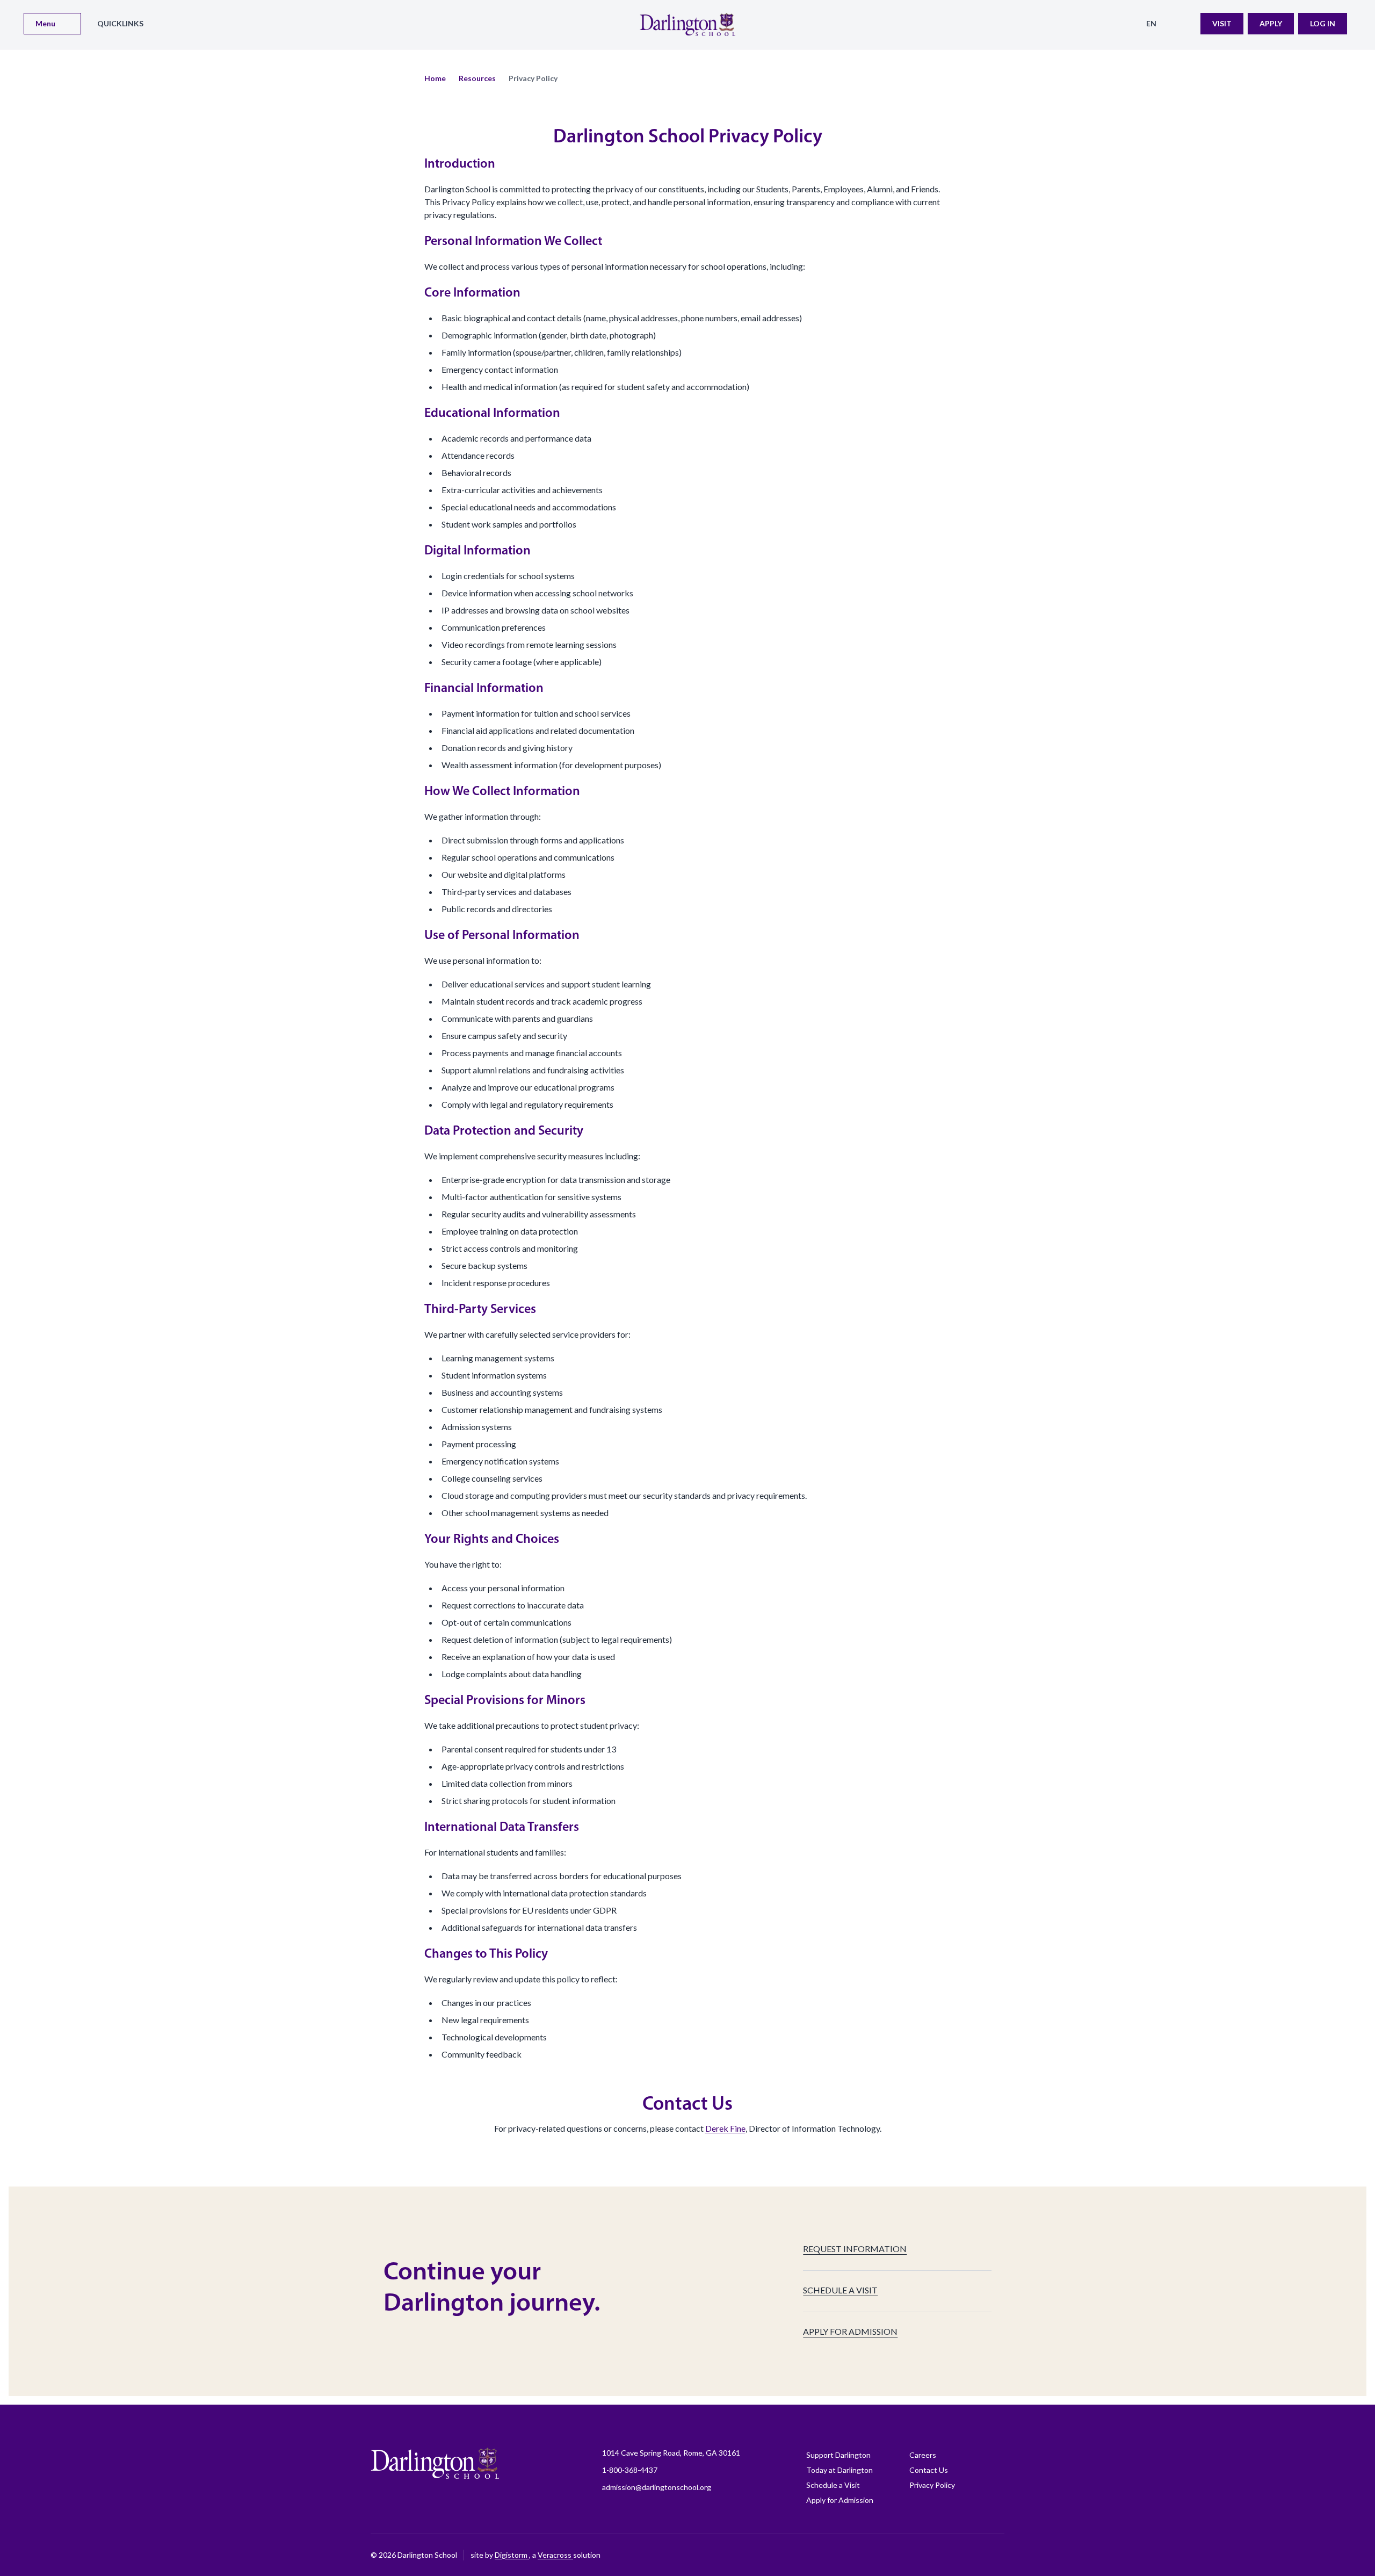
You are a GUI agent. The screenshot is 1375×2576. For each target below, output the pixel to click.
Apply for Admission (840, 2500)
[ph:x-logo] (996, 2555)
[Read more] (862, 2555)
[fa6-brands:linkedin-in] (943, 2555)
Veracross (555, 2555)
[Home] (687, 24)
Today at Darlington (840, 2470)
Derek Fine (725, 2128)
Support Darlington (838, 2455)
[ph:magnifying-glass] (1185, 24)
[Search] (1185, 24)
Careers (923, 2455)
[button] (435, 78)
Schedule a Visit (833, 2485)
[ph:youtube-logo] (969, 2555)
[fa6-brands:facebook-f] (862, 2555)
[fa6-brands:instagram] (889, 2555)
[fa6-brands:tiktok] (916, 2555)
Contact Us (929, 2470)
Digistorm (512, 2555)
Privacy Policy (932, 2485)
